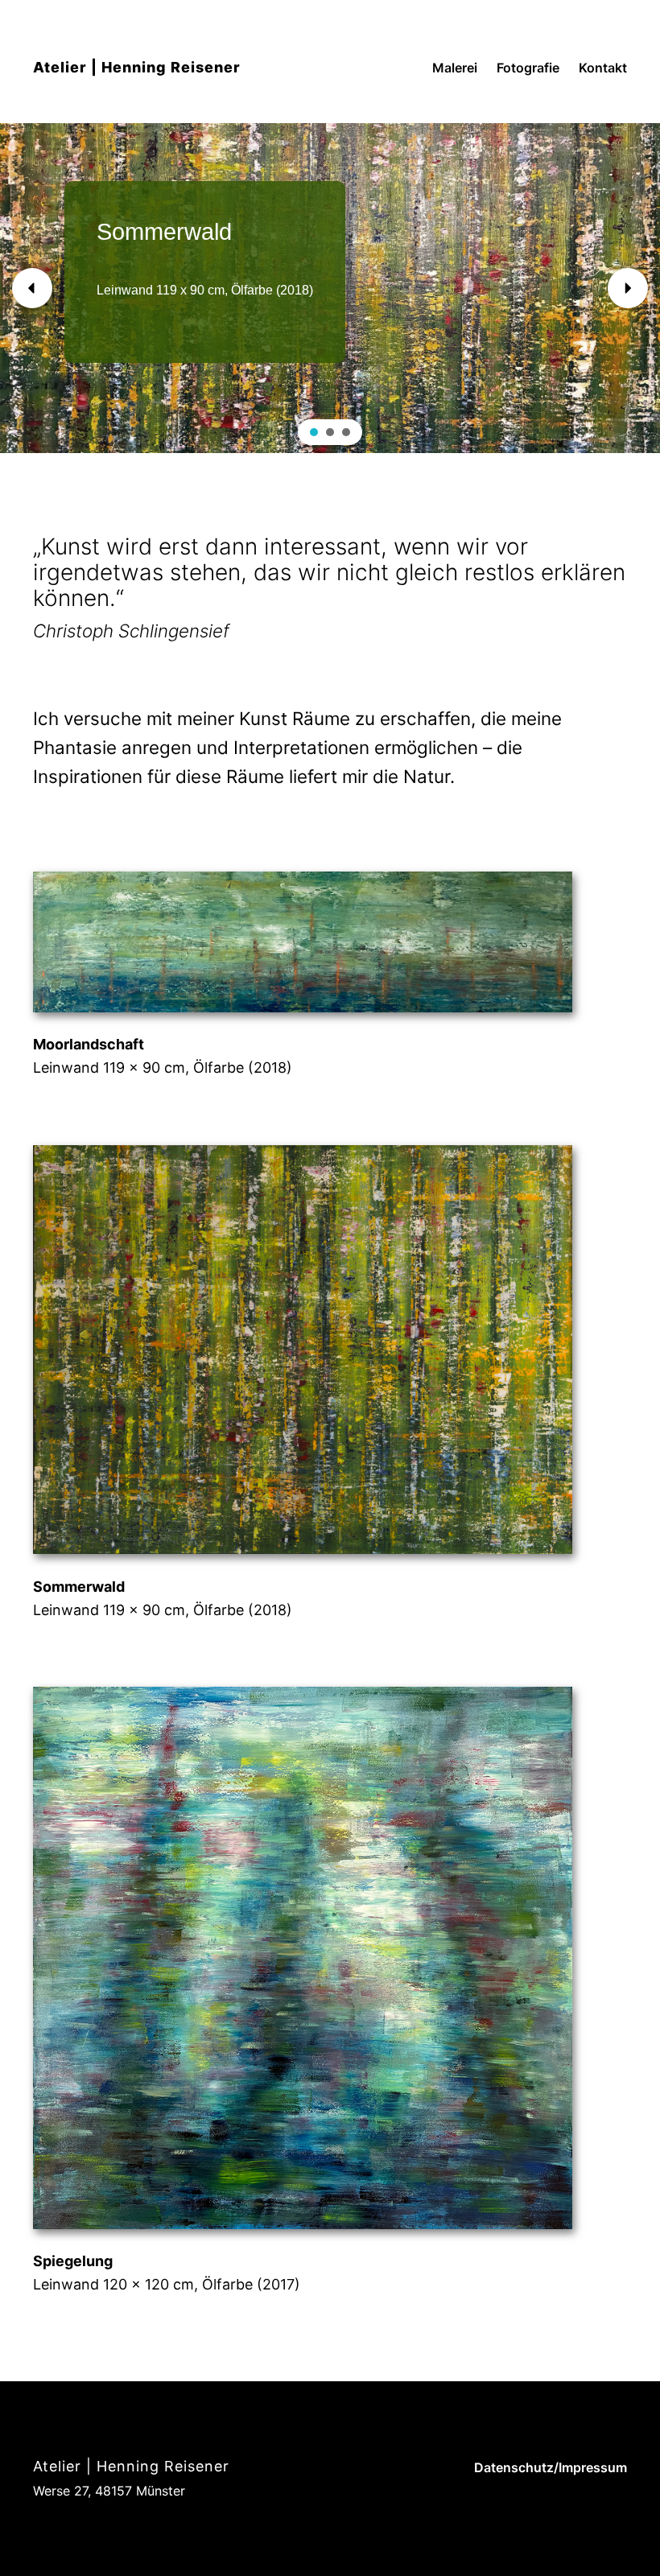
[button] (32, 288)
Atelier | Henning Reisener (137, 67)
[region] (330, 288)
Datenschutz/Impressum (551, 2467)
